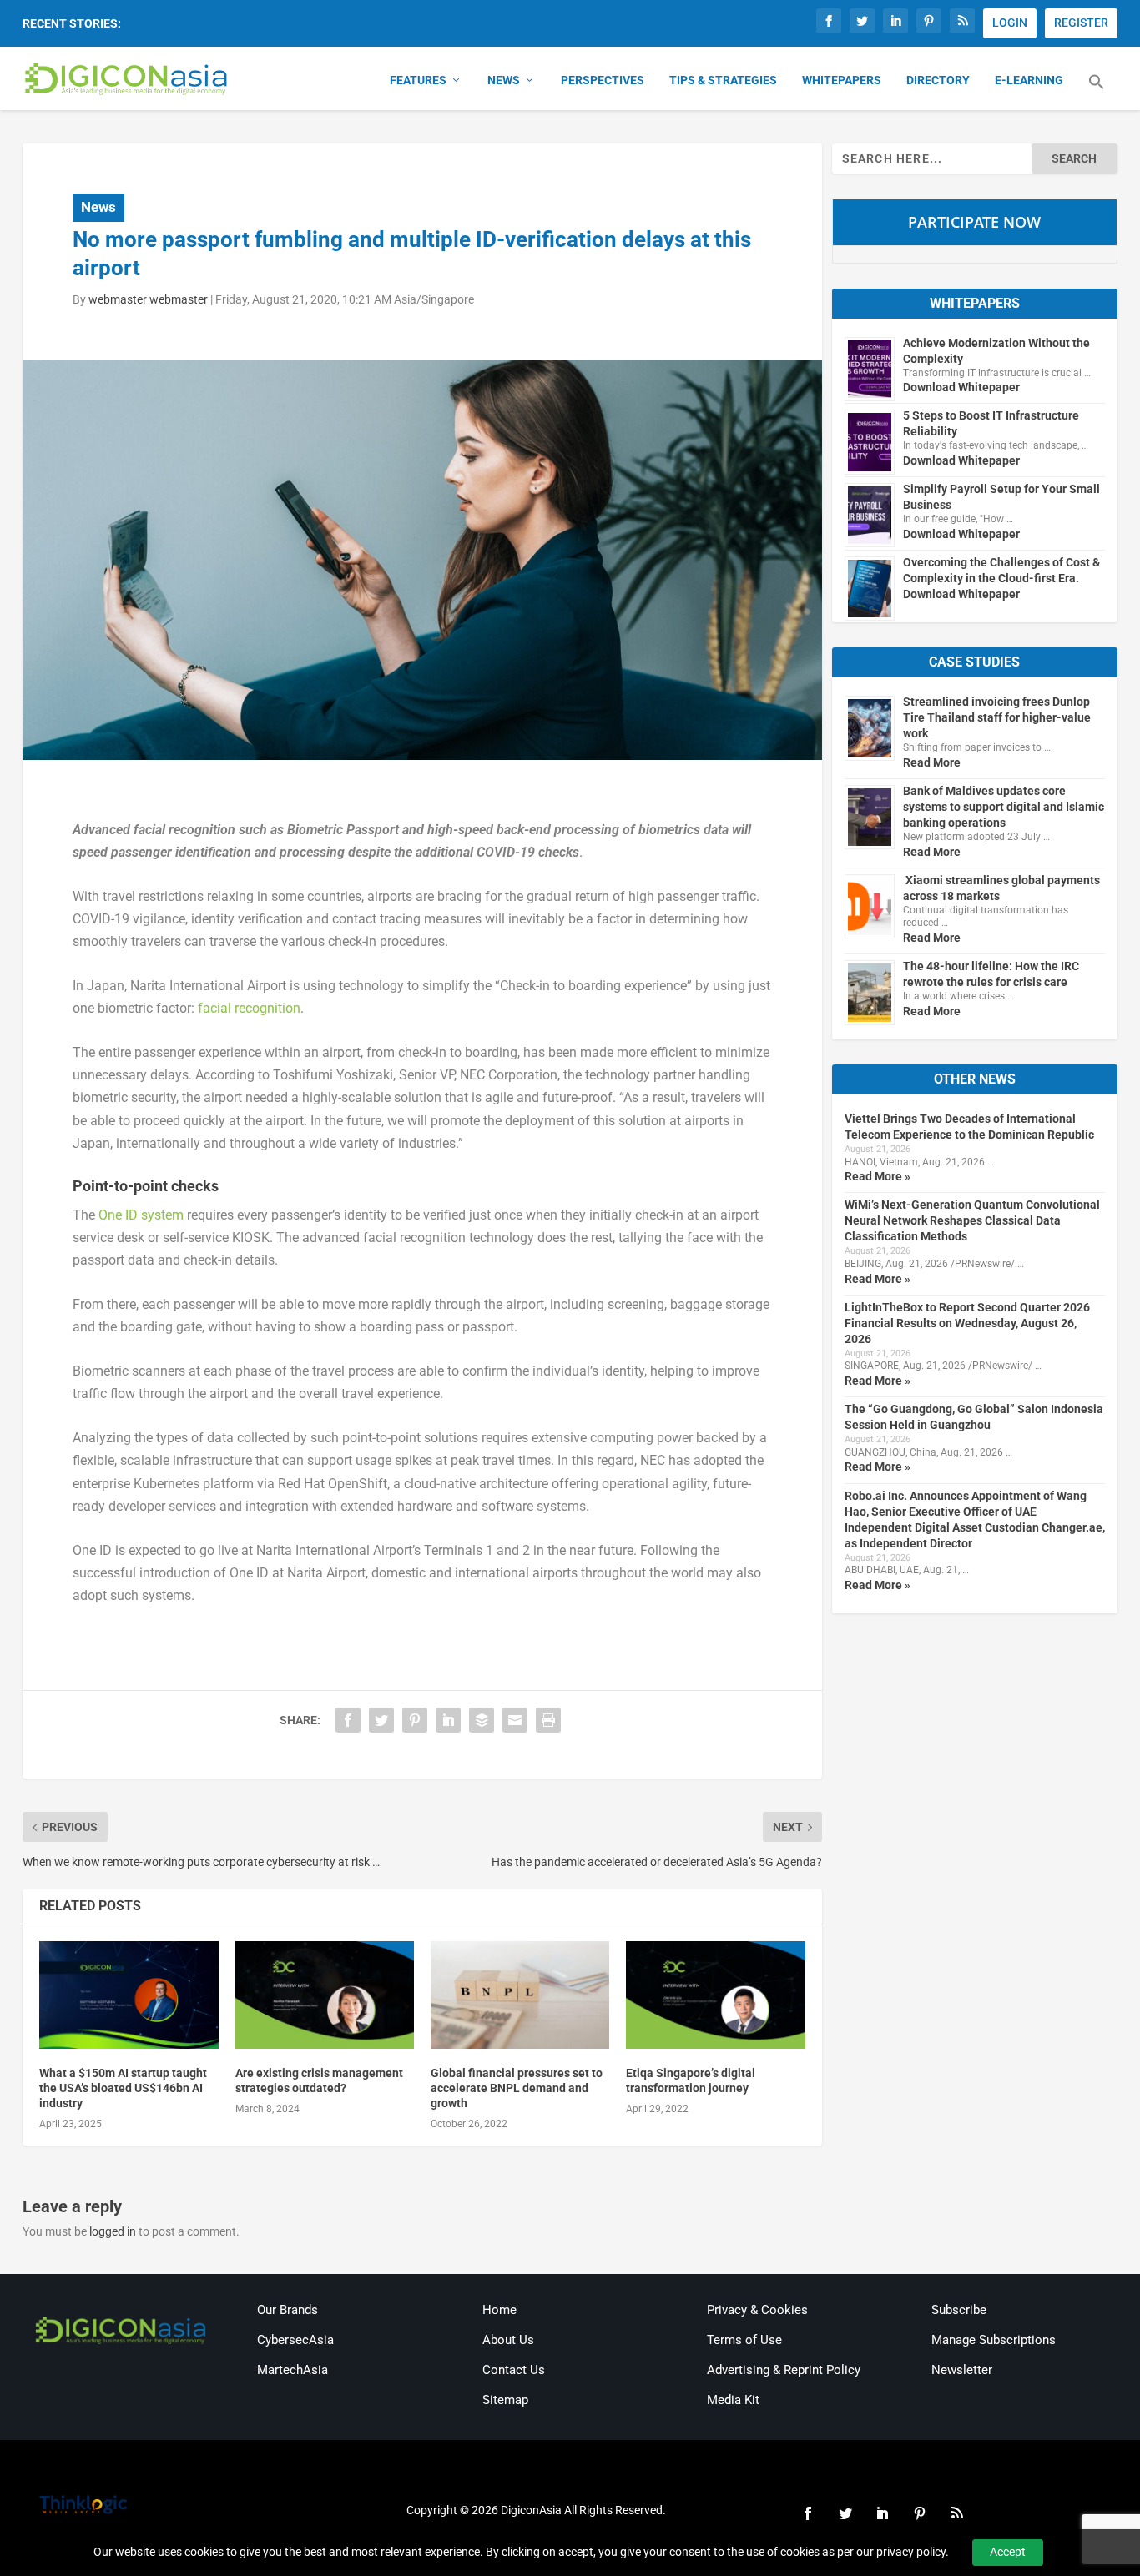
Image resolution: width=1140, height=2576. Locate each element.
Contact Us (514, 2370)
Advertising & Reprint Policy (784, 2370)
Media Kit (733, 2400)
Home (499, 2310)
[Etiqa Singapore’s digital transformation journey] (715, 1995)
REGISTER (1081, 23)
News (504, 80)
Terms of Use (744, 2340)
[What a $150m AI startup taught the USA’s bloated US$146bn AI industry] (129, 1995)
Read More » (878, 1176)
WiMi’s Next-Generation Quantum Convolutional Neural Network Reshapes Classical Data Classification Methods (972, 1220)
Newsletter (962, 2370)
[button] (1097, 92)
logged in (113, 2231)
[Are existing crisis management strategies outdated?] (325, 1995)
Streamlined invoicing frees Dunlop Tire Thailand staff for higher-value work (997, 717)
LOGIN (1010, 23)
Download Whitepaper (961, 387)
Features (418, 80)
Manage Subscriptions (994, 2340)
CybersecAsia (295, 2340)
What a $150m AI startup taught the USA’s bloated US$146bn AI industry (123, 2088)
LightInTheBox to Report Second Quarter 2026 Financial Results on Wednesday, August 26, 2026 (967, 1323)
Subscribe (959, 2310)
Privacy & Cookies (757, 2310)
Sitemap (505, 2400)
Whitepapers (842, 80)
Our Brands (288, 2310)
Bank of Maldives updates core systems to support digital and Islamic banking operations (1004, 807)
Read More (932, 762)
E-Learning (1029, 80)
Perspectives (603, 80)
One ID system (141, 1215)
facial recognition (249, 1008)
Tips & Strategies (723, 80)
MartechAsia (293, 2370)
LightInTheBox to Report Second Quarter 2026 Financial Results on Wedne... (322, 23)
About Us (508, 2340)
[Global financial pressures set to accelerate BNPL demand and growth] (520, 1995)
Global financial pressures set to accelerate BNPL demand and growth (517, 2088)
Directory (938, 80)
